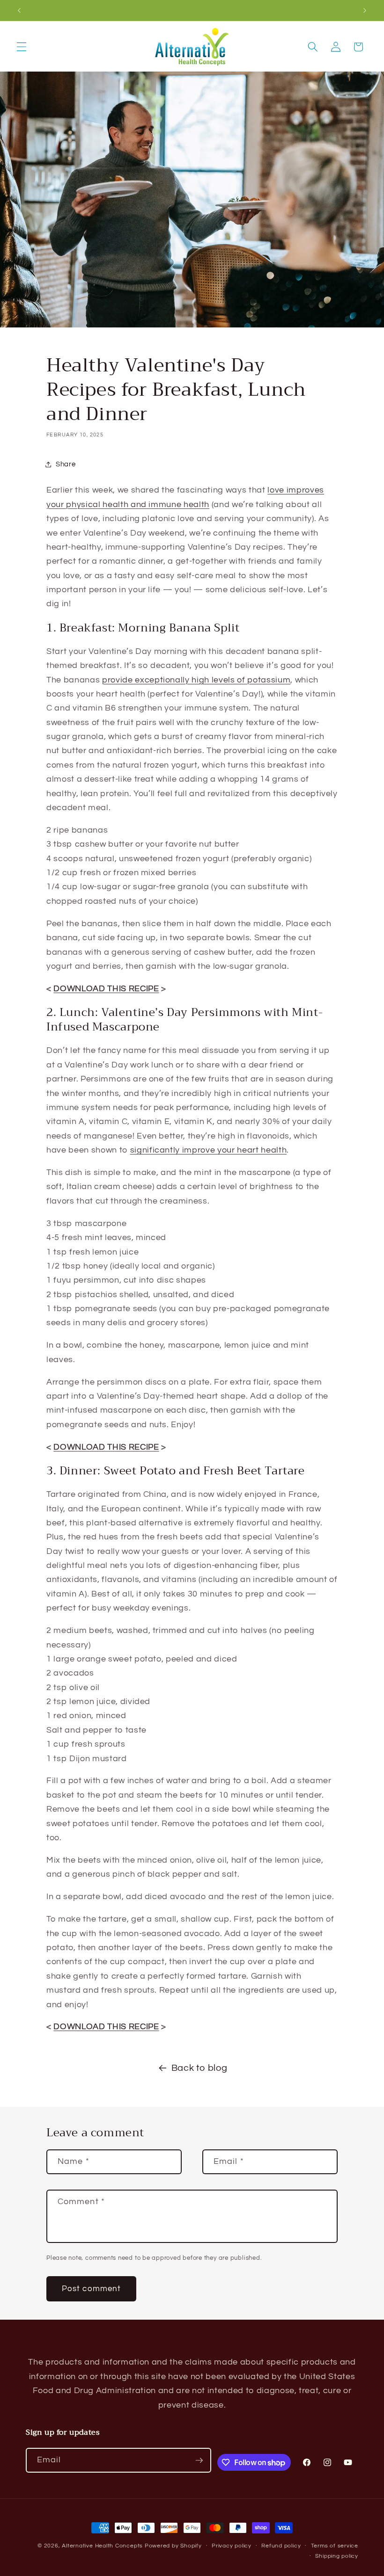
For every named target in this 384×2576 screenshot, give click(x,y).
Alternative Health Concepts (102, 2546)
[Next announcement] (365, 10)
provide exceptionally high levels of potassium (196, 680)
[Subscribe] (199, 2460)
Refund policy (281, 2546)
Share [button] (66, 464)
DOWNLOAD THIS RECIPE (106, 989)
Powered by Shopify (173, 2546)
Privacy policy (232, 2546)
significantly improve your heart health (209, 1150)
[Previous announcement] (19, 10)
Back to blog (199, 2068)
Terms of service (335, 2546)
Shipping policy (337, 2556)
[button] (22, 47)
